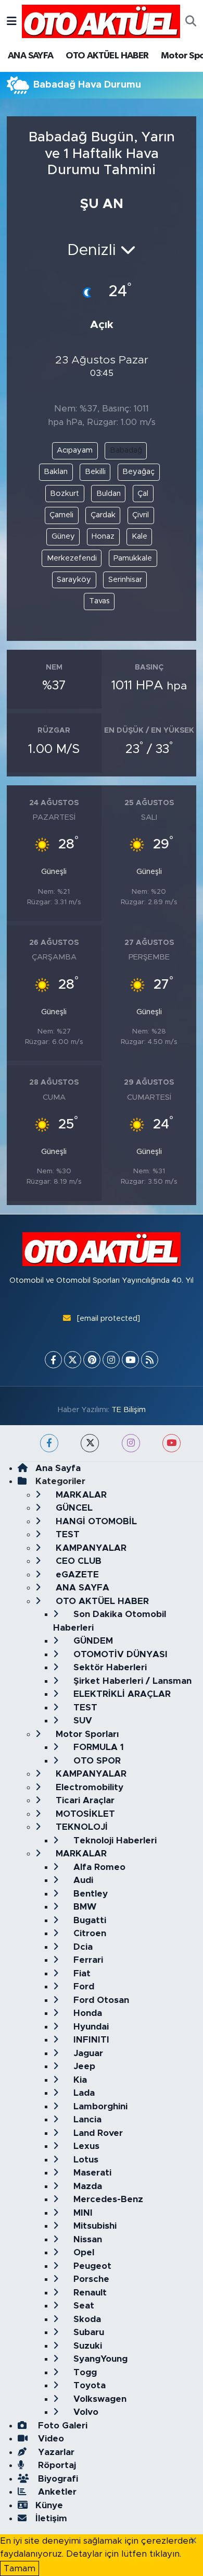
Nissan (86, 2239)
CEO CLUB (77, 1561)
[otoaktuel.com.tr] (101, 21)
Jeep (83, 2066)
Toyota (88, 2385)
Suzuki (86, 2346)
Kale (139, 536)
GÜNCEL (73, 1508)
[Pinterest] (92, 1360)
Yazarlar (55, 2452)
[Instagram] (111, 1360)
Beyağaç (138, 472)
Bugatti (88, 1920)
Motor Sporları (86, 1734)
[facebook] (49, 1443)
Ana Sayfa (58, 1468)
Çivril (141, 515)
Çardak (103, 515)
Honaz (103, 536)
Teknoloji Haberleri (114, 1840)
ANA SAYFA (31, 56)
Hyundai (90, 2027)
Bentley (89, 1894)
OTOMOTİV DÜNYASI (119, 1654)
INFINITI (90, 2040)
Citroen (88, 1933)
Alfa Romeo (98, 1867)
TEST (66, 1534)
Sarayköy (74, 580)
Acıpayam (75, 450)
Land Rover (97, 2133)
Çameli (61, 515)
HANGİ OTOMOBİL (95, 1521)
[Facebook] (53, 1360)
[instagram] (131, 1443)
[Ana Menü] (12, 21)
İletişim (51, 2518)
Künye (49, 2505)
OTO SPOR (96, 1761)
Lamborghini (99, 2106)
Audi (82, 1880)
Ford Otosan (100, 2000)
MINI (82, 2213)
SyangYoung (99, 2359)
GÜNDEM (92, 1641)
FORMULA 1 (97, 1747)
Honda (86, 2013)
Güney (63, 536)
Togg (84, 2372)
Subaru (87, 2332)
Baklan (56, 472)
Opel (83, 2252)
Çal (143, 494)
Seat (83, 2306)
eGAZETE (76, 1575)
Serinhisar (125, 580)
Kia (79, 2080)
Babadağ (126, 450)
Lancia (86, 2119)
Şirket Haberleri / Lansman (131, 1681)
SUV (81, 1721)
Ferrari (87, 1960)
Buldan (109, 494)
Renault (89, 2293)
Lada (83, 2093)
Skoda (86, 2319)
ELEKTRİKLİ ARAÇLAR (121, 1694)
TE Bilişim (129, 1410)
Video (50, 2439)
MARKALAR (80, 1495)
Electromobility (88, 1787)
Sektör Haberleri (109, 1667)
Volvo (85, 2412)
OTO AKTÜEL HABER (107, 56)
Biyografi (57, 2479)
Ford (83, 1986)
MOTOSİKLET (84, 1814)
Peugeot (91, 2266)
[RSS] (150, 1360)
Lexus (85, 2146)
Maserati (91, 2173)
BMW (84, 1907)
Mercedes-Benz (107, 2199)
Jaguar (87, 2053)
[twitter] (90, 1443)
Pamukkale (133, 558)
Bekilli (95, 472)
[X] (73, 1360)
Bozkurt (65, 494)
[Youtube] (130, 1360)
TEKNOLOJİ (80, 1827)
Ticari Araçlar (84, 1800)
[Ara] (191, 21)
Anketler (56, 2492)
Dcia (82, 1947)
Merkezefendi (72, 558)
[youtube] (172, 1443)
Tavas (99, 601)
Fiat (81, 1973)
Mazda (86, 2186)
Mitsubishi (94, 2226)
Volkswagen (99, 2399)
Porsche (90, 2279)
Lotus (85, 2160)
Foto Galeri (61, 2426)
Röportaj (56, 2465)
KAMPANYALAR (90, 1548)
